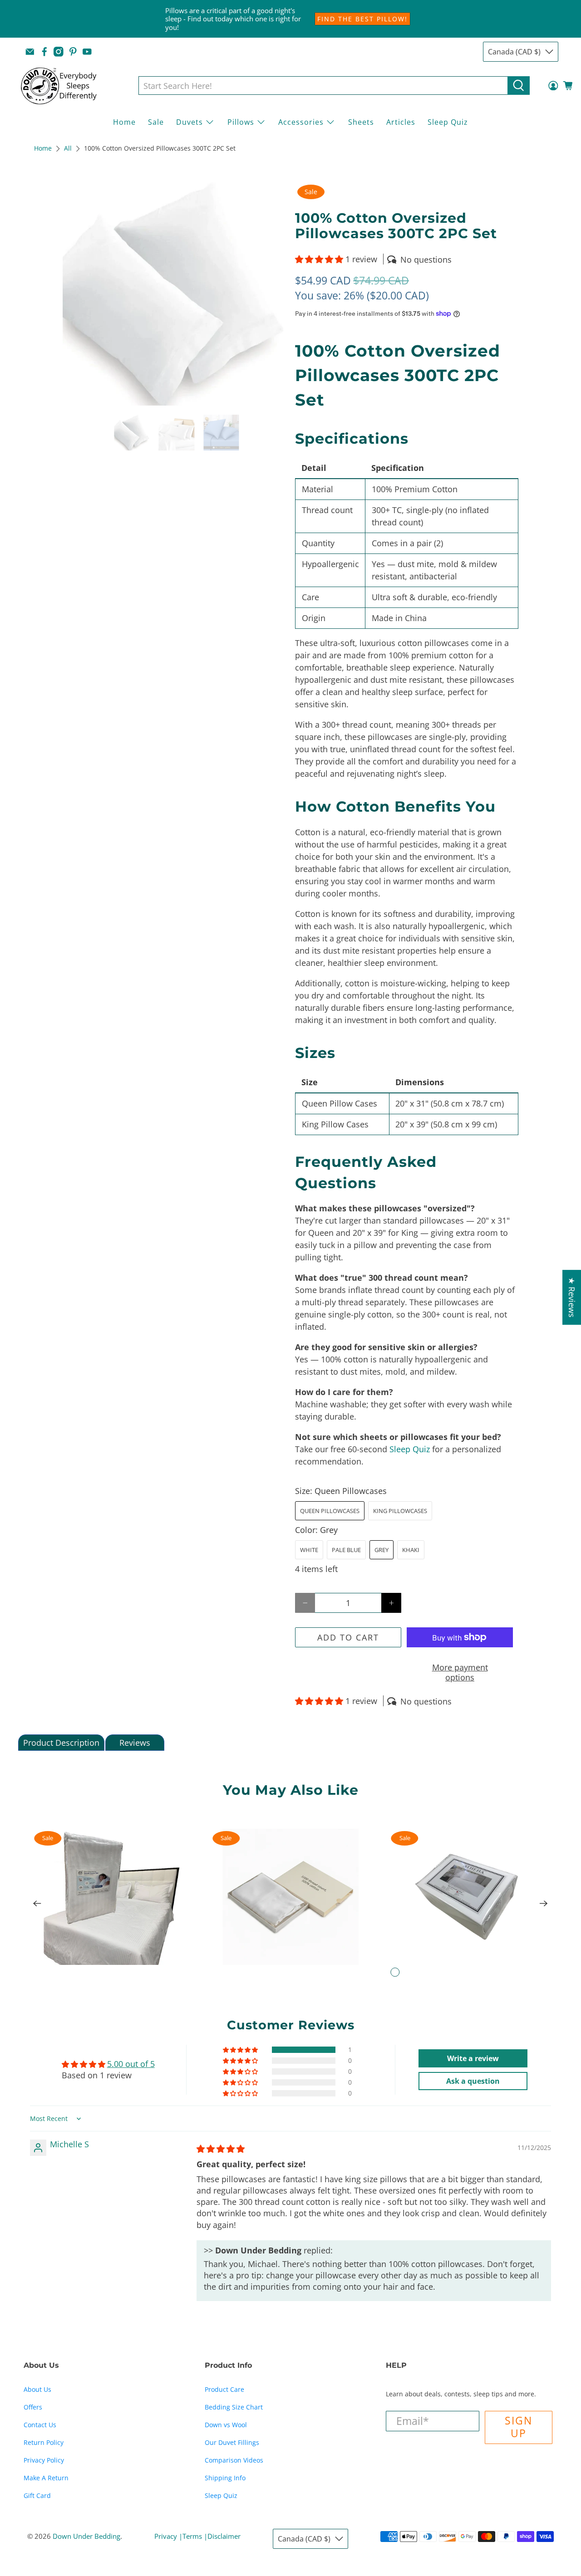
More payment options (460, 1672)
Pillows (241, 122)
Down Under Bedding (86, 2536)
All (68, 149)
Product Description (61, 1743)
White (309, 1550)
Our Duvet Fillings (232, 2442)
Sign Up (519, 2427)
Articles (401, 122)
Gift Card (37, 2495)
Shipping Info (225, 2478)
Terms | (195, 2536)
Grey (382, 1550)
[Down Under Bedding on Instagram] (59, 52)
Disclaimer (224, 2536)
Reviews (135, 1743)
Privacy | (168, 2536)
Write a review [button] (473, 2058)
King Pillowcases (400, 1511)
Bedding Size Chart (234, 2407)
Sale (156, 122)
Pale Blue (346, 1550)
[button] (319, 259)
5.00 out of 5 (131, 2064)
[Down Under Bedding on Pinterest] (73, 52)
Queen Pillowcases (330, 1511)
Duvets (190, 122)
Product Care (224, 2389)
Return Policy (44, 2442)
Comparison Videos (234, 2460)
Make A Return (46, 2478)
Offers (33, 2407)
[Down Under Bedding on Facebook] (44, 52)
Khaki (411, 1550)
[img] (221, 2149)
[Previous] (37, 1904)
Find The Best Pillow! (362, 19)
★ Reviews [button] (572, 1297)
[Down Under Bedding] (65, 86)
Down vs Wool (226, 2425)
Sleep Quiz (448, 122)
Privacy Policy (44, 2460)
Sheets (361, 122)
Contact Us (40, 2425)
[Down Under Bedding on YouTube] (87, 52)
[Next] (544, 1904)
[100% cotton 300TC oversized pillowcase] (174, 294)
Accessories (301, 122)
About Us (37, 2389)
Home (124, 122)
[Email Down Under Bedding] (30, 52)
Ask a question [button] (473, 2081)
